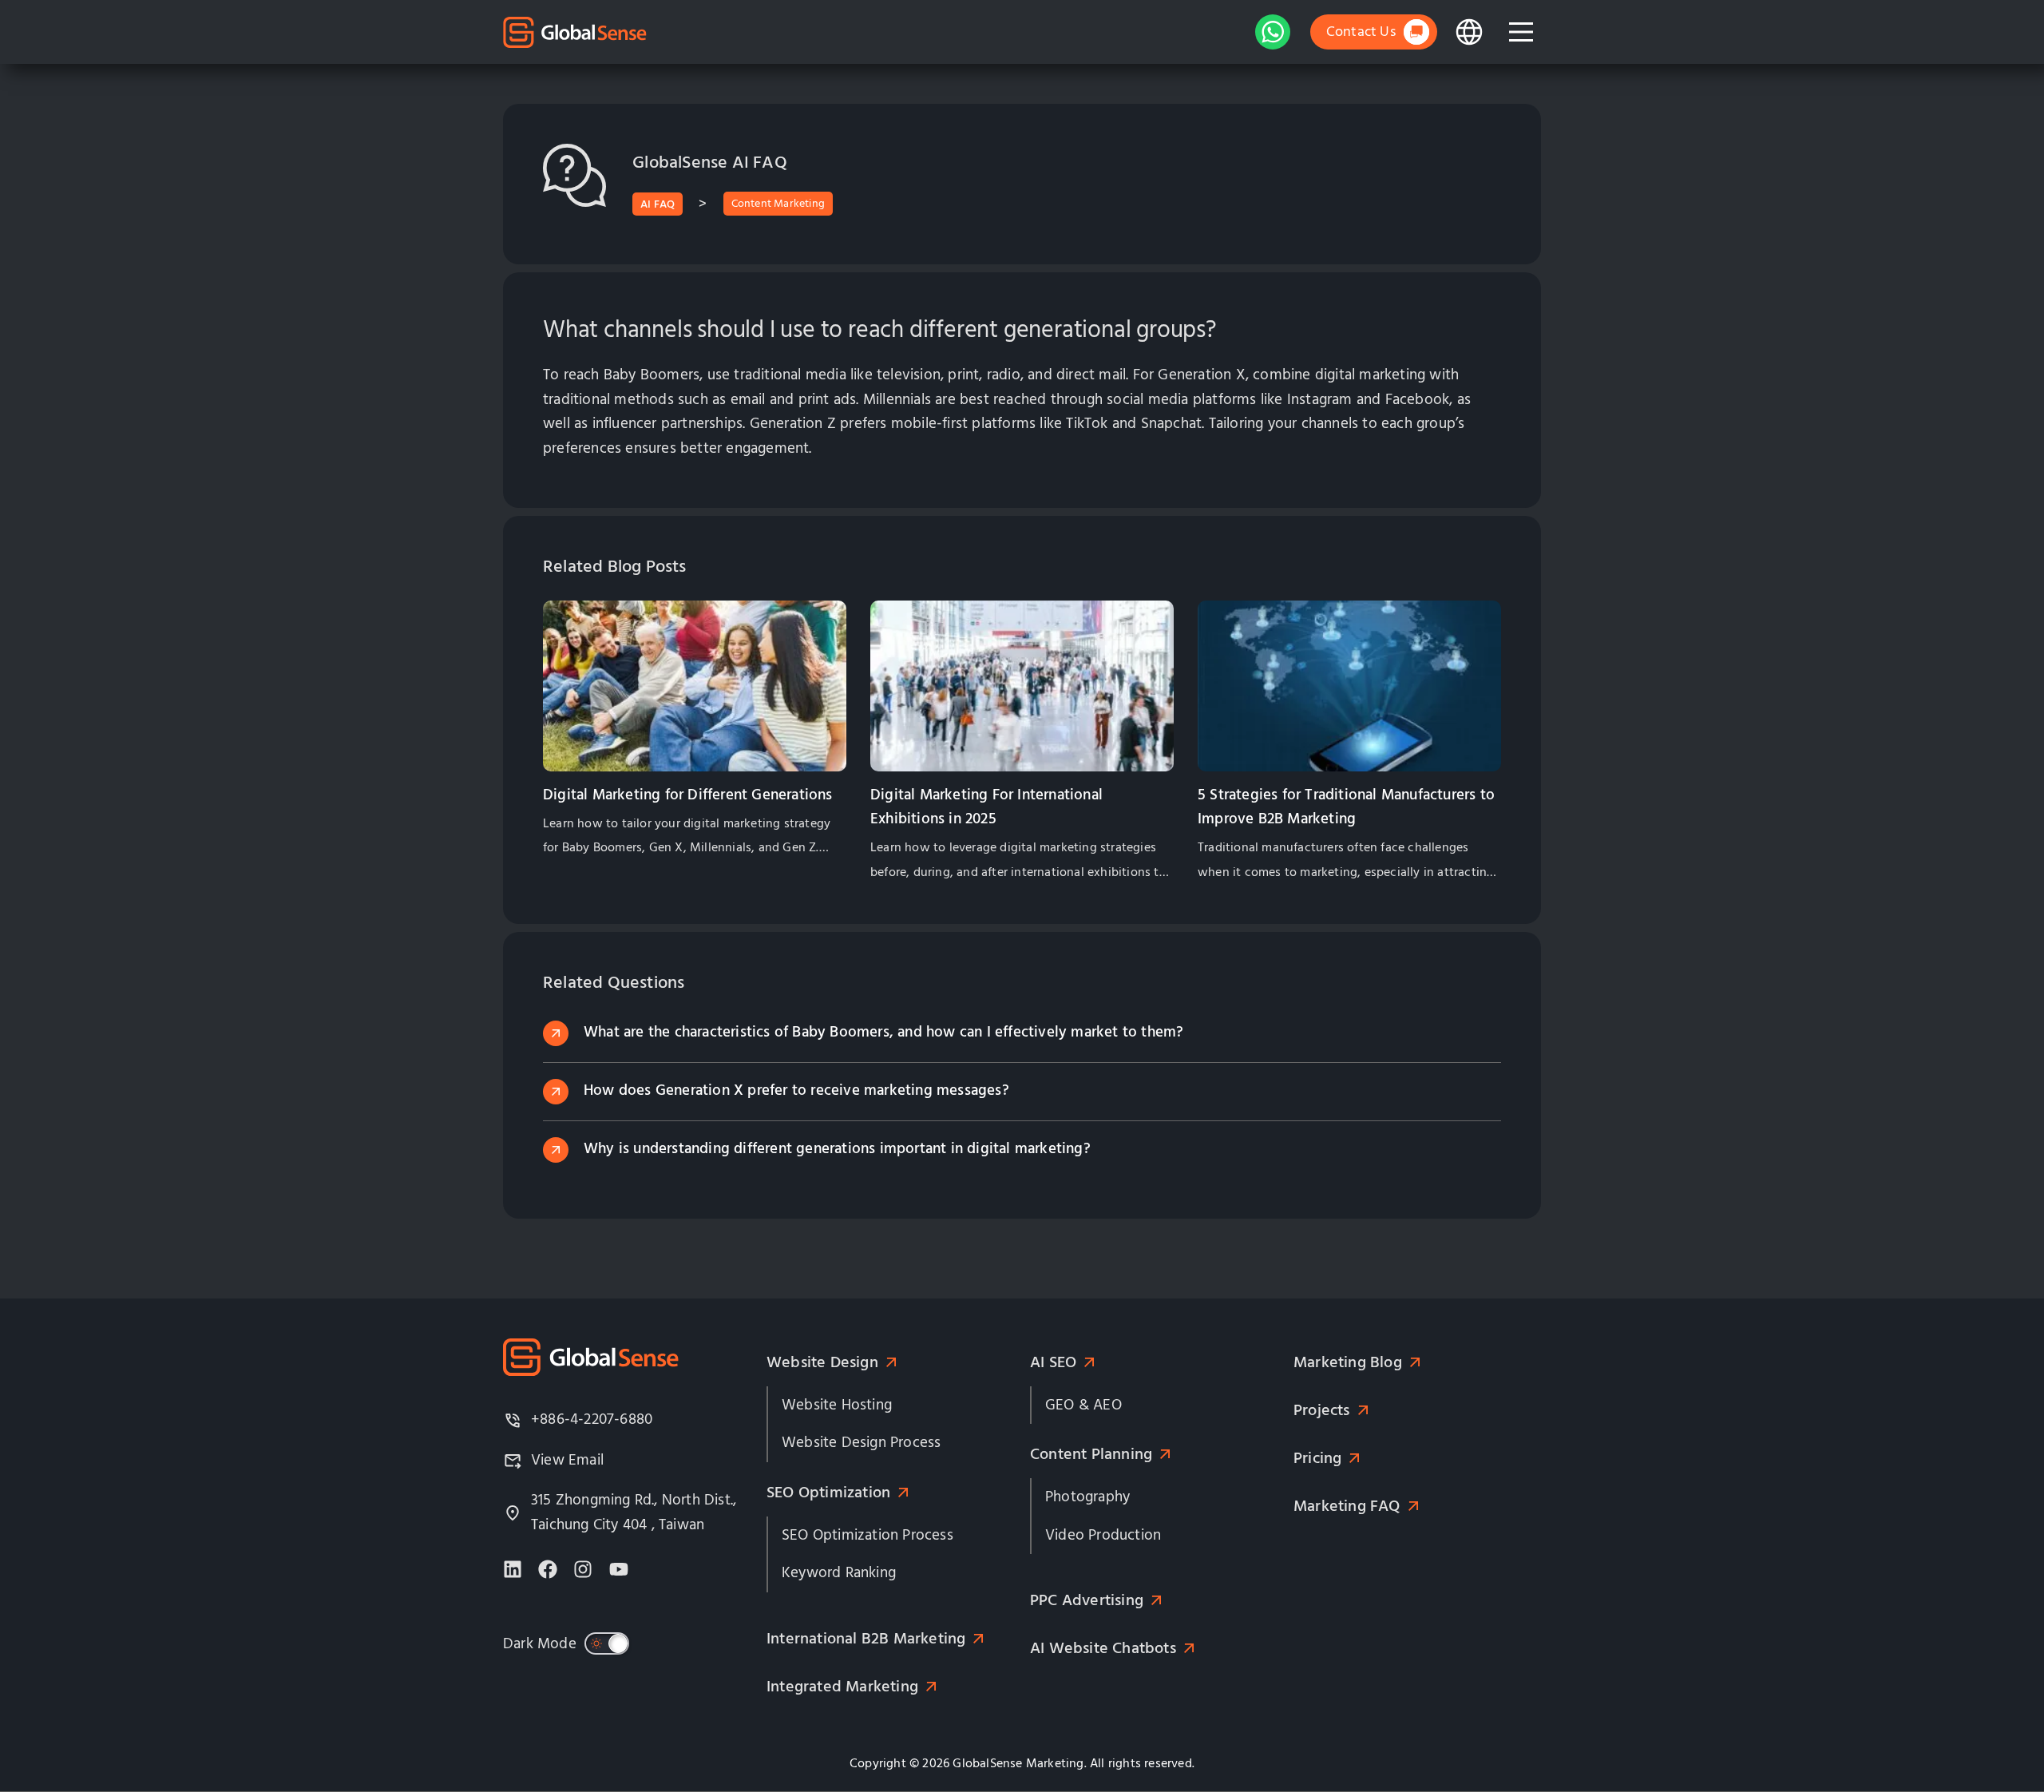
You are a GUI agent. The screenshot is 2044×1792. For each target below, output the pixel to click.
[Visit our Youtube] (619, 1569)
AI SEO (1053, 1362)
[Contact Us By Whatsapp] (1273, 32)
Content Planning (1091, 1454)
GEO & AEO (1083, 1405)
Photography (1087, 1497)
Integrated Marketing (842, 1687)
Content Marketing (778, 204)
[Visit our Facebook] (548, 1569)
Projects (1322, 1410)
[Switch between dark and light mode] (607, 1643)
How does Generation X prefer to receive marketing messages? (796, 1090)
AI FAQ (658, 204)
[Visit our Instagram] (583, 1569)
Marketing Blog (1348, 1362)
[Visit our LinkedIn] (513, 1569)
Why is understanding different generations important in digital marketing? (837, 1149)
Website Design (822, 1362)
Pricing (1317, 1458)
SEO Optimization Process (868, 1535)
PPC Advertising (1087, 1600)
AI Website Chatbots (1103, 1648)
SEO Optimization (828, 1493)
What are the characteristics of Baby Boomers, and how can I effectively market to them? (883, 1032)
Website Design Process (861, 1443)
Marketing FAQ (1347, 1506)
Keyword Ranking (839, 1573)
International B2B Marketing (866, 1639)
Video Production (1103, 1535)
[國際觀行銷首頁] (575, 32)
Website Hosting (837, 1405)
